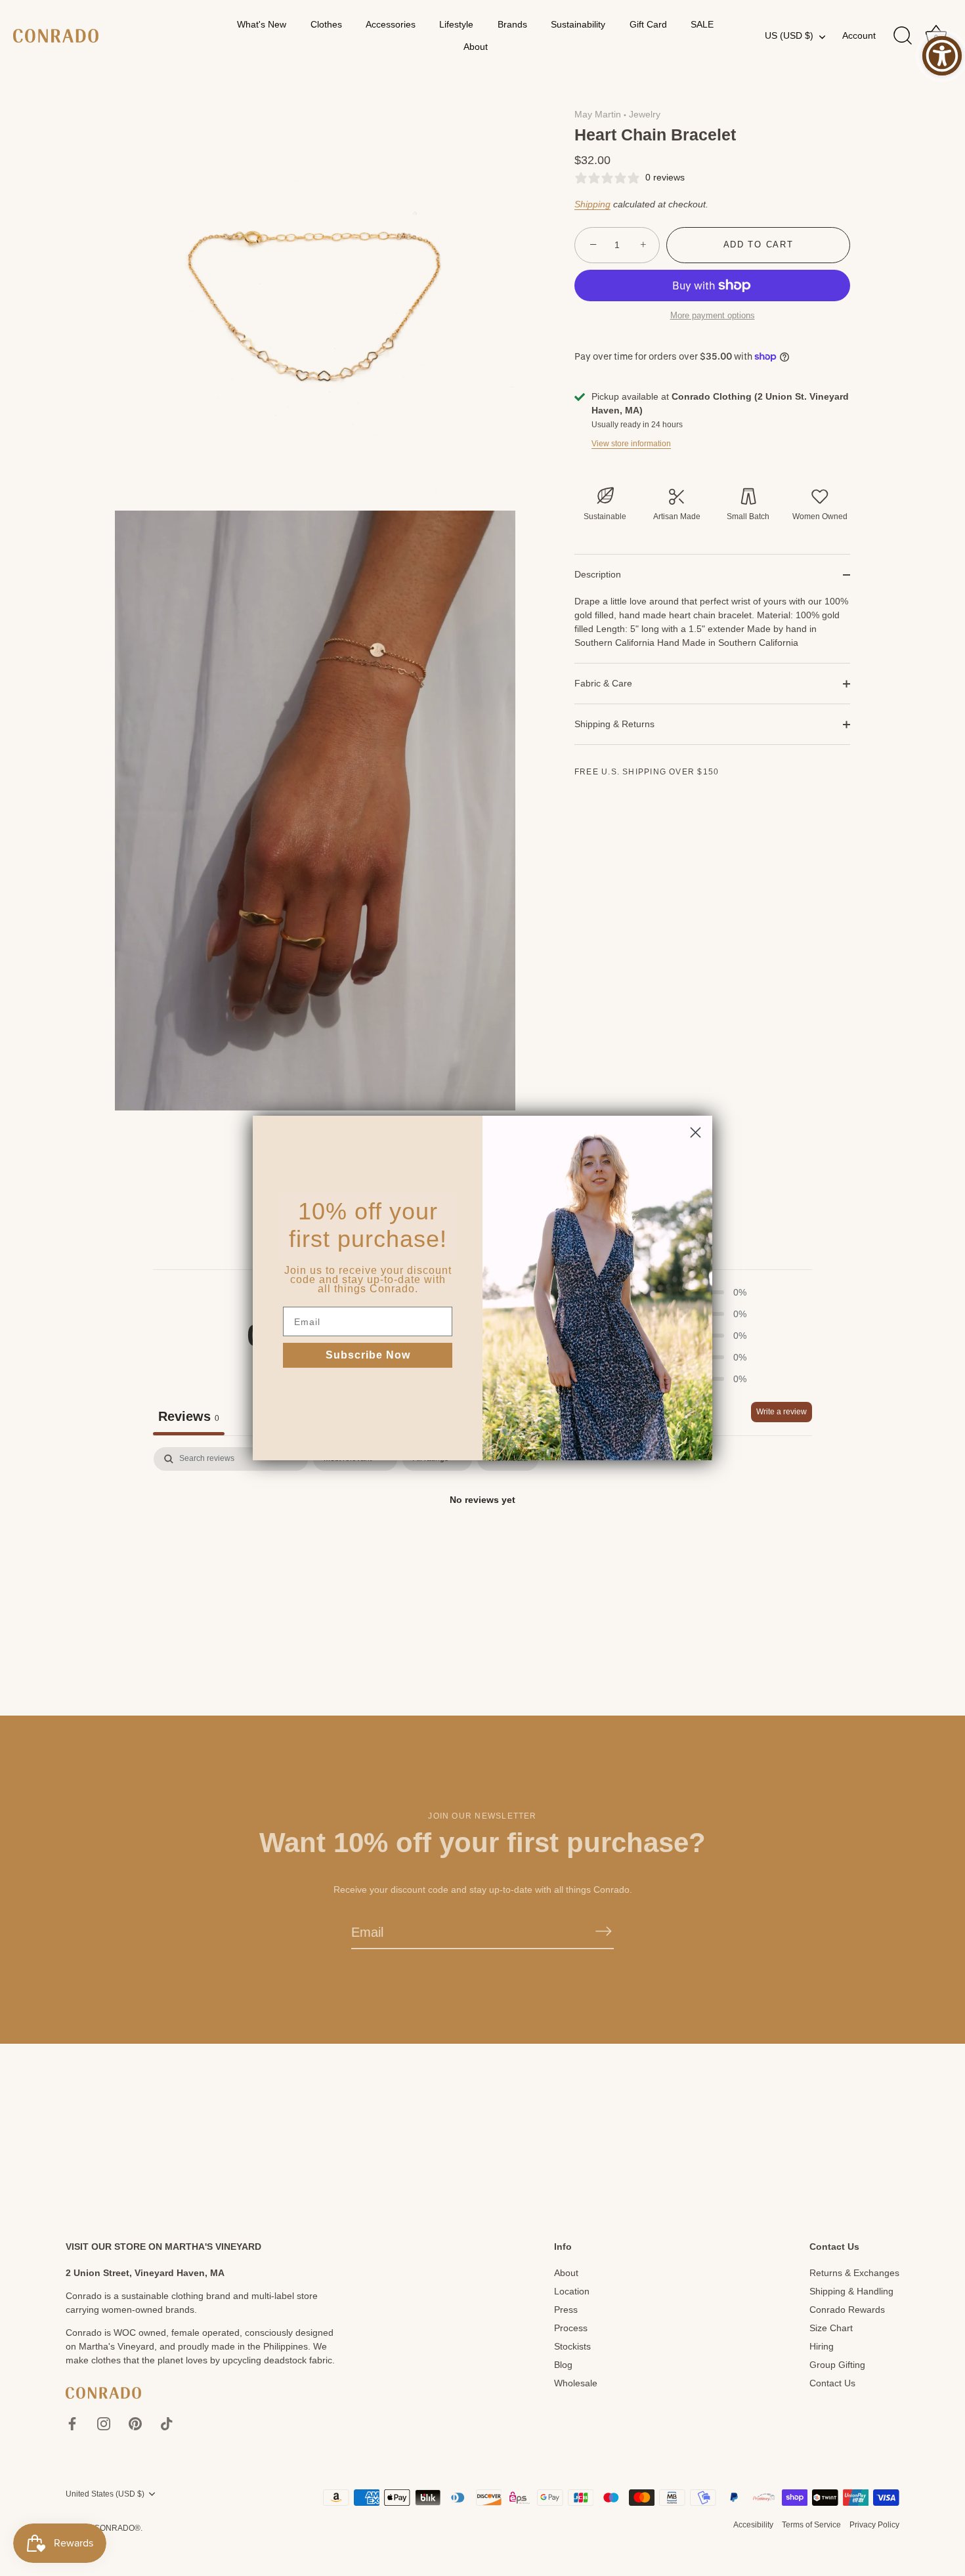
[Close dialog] (696, 1132)
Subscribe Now (368, 1355)
